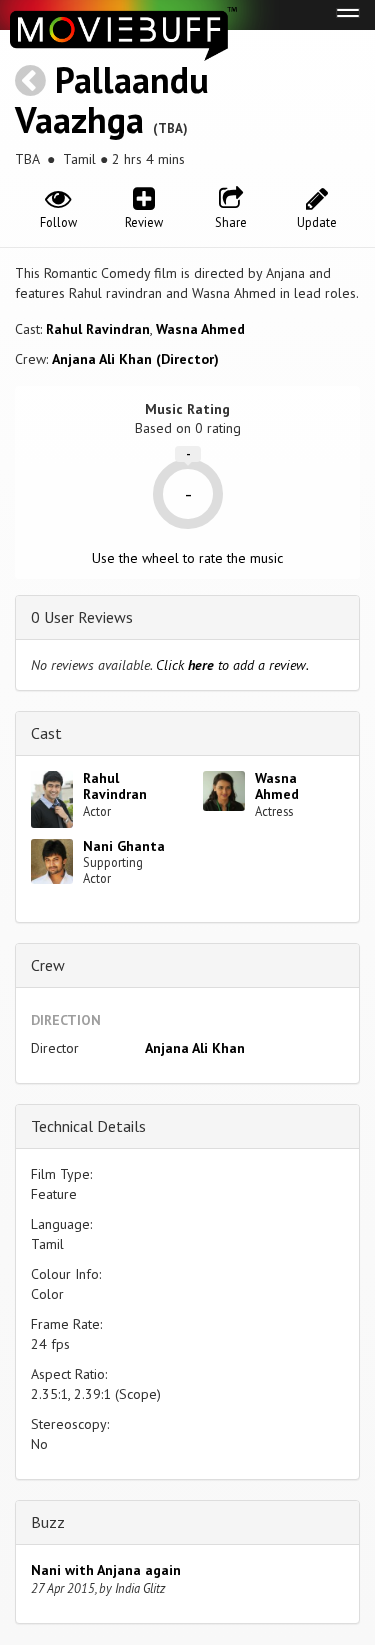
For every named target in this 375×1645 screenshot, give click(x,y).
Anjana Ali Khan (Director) (135, 359)
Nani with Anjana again (106, 1570)
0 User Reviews (82, 617)
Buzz (48, 1522)
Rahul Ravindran (98, 329)
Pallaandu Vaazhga (112, 99)
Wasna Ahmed (200, 329)
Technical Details (88, 1126)
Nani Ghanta (124, 846)
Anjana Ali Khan (195, 1048)
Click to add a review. (232, 665)
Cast (46, 733)
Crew (48, 965)
